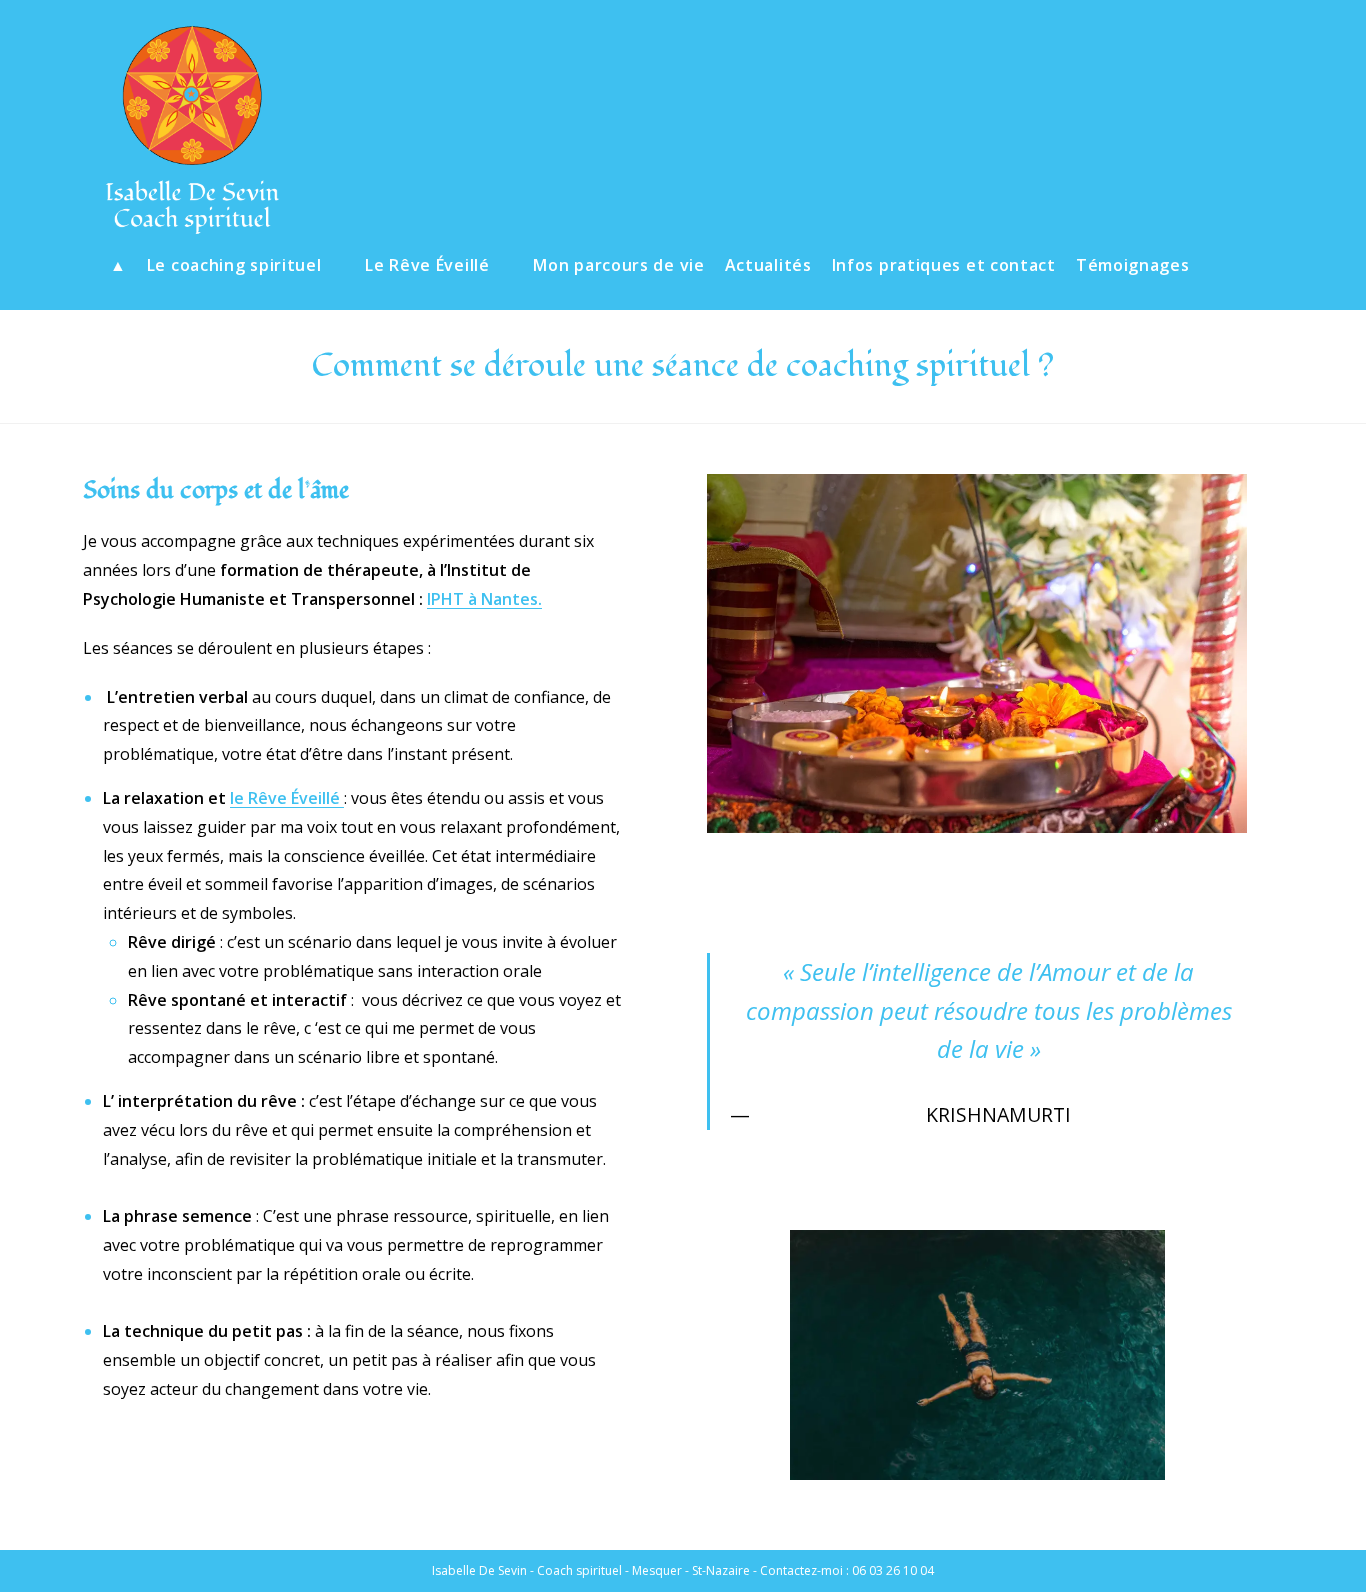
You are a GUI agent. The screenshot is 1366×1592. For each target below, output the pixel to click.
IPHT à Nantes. (484, 599)
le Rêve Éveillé (287, 798)
